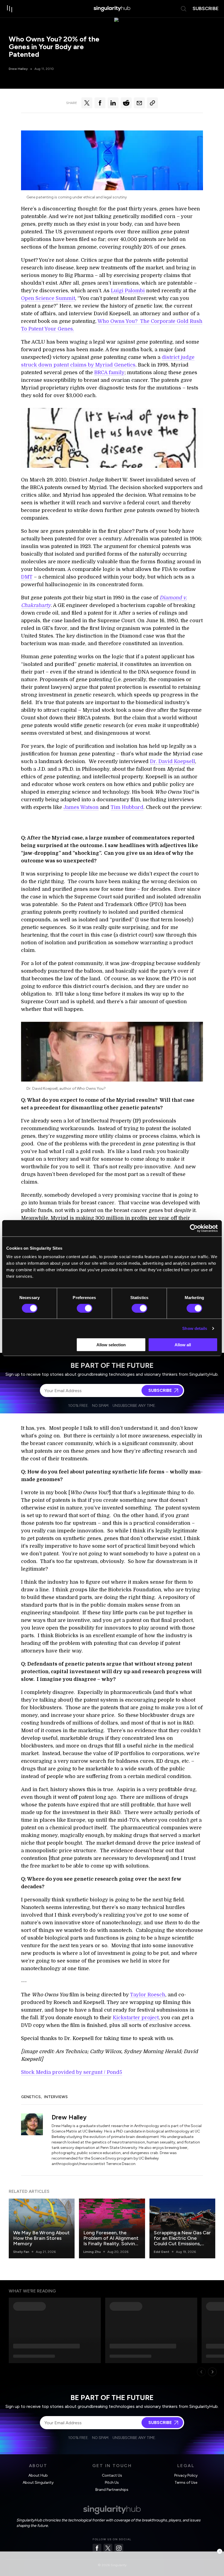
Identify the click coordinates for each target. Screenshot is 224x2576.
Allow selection (111, 1345)
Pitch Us (112, 2483)
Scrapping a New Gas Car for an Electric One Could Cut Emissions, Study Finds (182, 2241)
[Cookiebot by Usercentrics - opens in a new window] (194, 1228)
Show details (195, 1328)
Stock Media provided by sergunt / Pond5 (72, 2072)
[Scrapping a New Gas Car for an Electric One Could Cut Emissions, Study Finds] (182, 2228)
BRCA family (109, 373)
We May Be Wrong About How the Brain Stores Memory (41, 2238)
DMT (27, 577)
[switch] (85, 1308)
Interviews (56, 2097)
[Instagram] (119, 2548)
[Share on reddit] (126, 103)
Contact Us (112, 2475)
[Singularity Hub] (112, 9)
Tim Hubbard (127, 807)
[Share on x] (87, 103)
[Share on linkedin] (113, 103)
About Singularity (38, 2483)
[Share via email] (139, 103)
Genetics (31, 2097)
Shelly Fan (21, 2252)
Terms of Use (186, 2483)
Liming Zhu (92, 2252)
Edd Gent (162, 2252)
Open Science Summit (48, 298)
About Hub (38, 2475)
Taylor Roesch (148, 1995)
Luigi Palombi (128, 291)
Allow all (183, 1345)
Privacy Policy (186, 2475)
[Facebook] (97, 2548)
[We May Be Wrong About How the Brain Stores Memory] (42, 2228)
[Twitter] (108, 2548)
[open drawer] (10, 9)
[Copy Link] (152, 103)
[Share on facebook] (100, 103)
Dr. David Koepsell (173, 761)
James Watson (81, 807)
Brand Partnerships (112, 2490)
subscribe (206, 8)
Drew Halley (18, 69)
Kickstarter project (136, 2018)
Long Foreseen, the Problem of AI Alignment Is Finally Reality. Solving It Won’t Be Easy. (111, 2241)
